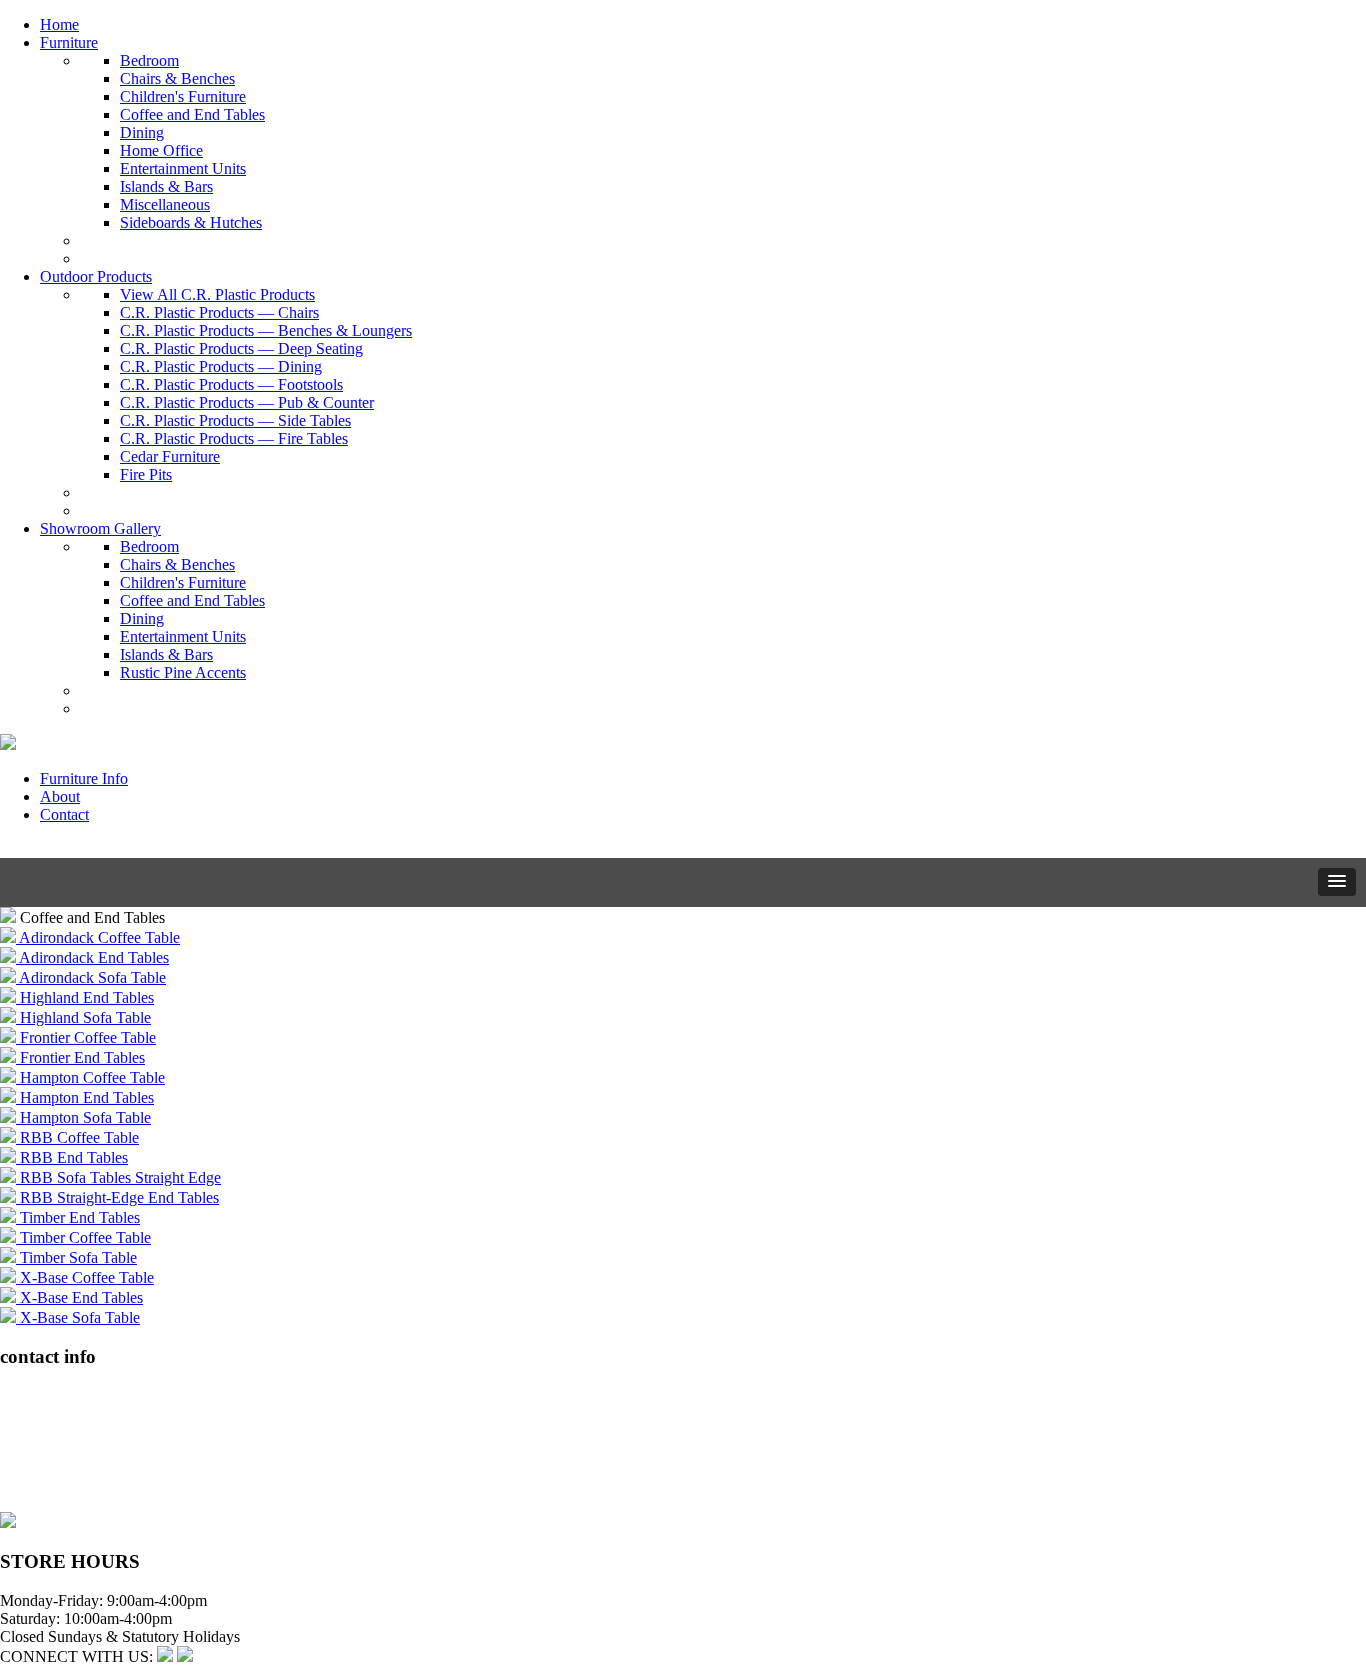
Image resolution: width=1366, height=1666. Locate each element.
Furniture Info (84, 778)
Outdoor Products (96, 276)
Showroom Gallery (100, 528)
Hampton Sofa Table (83, 1117)
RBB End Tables (72, 1157)
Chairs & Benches (177, 78)
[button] (1337, 882)
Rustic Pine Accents (183, 672)
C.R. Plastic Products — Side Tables (235, 420)
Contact (64, 814)
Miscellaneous (165, 204)
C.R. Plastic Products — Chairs (219, 312)
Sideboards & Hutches (191, 222)
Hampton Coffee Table (90, 1077)
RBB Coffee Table (77, 1137)
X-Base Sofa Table (78, 1317)
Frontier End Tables (80, 1057)
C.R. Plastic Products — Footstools (231, 384)
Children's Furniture (183, 96)
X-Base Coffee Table (85, 1277)
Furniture (69, 42)
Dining (142, 132)
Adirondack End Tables (92, 957)
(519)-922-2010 (50, 1466)
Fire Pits (146, 474)
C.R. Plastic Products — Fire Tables (234, 438)
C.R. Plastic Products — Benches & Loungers (266, 330)
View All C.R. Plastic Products (217, 294)
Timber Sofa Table (76, 1257)
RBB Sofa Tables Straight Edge (118, 1177)
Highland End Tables (85, 997)
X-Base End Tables (79, 1297)
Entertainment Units (183, 168)
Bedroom (149, 60)
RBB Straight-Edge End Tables (117, 1197)
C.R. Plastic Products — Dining (221, 366)
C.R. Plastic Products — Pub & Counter (247, 402)
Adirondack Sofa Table (91, 977)
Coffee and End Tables (192, 114)
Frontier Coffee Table (86, 1037)
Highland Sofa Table (83, 1017)
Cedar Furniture (170, 456)
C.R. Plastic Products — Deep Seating (241, 348)
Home (59, 24)
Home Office (161, 150)
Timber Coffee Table (83, 1237)
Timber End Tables (78, 1217)
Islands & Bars (166, 186)
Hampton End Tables (85, 1097)
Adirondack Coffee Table (98, 937)
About (60, 796)
